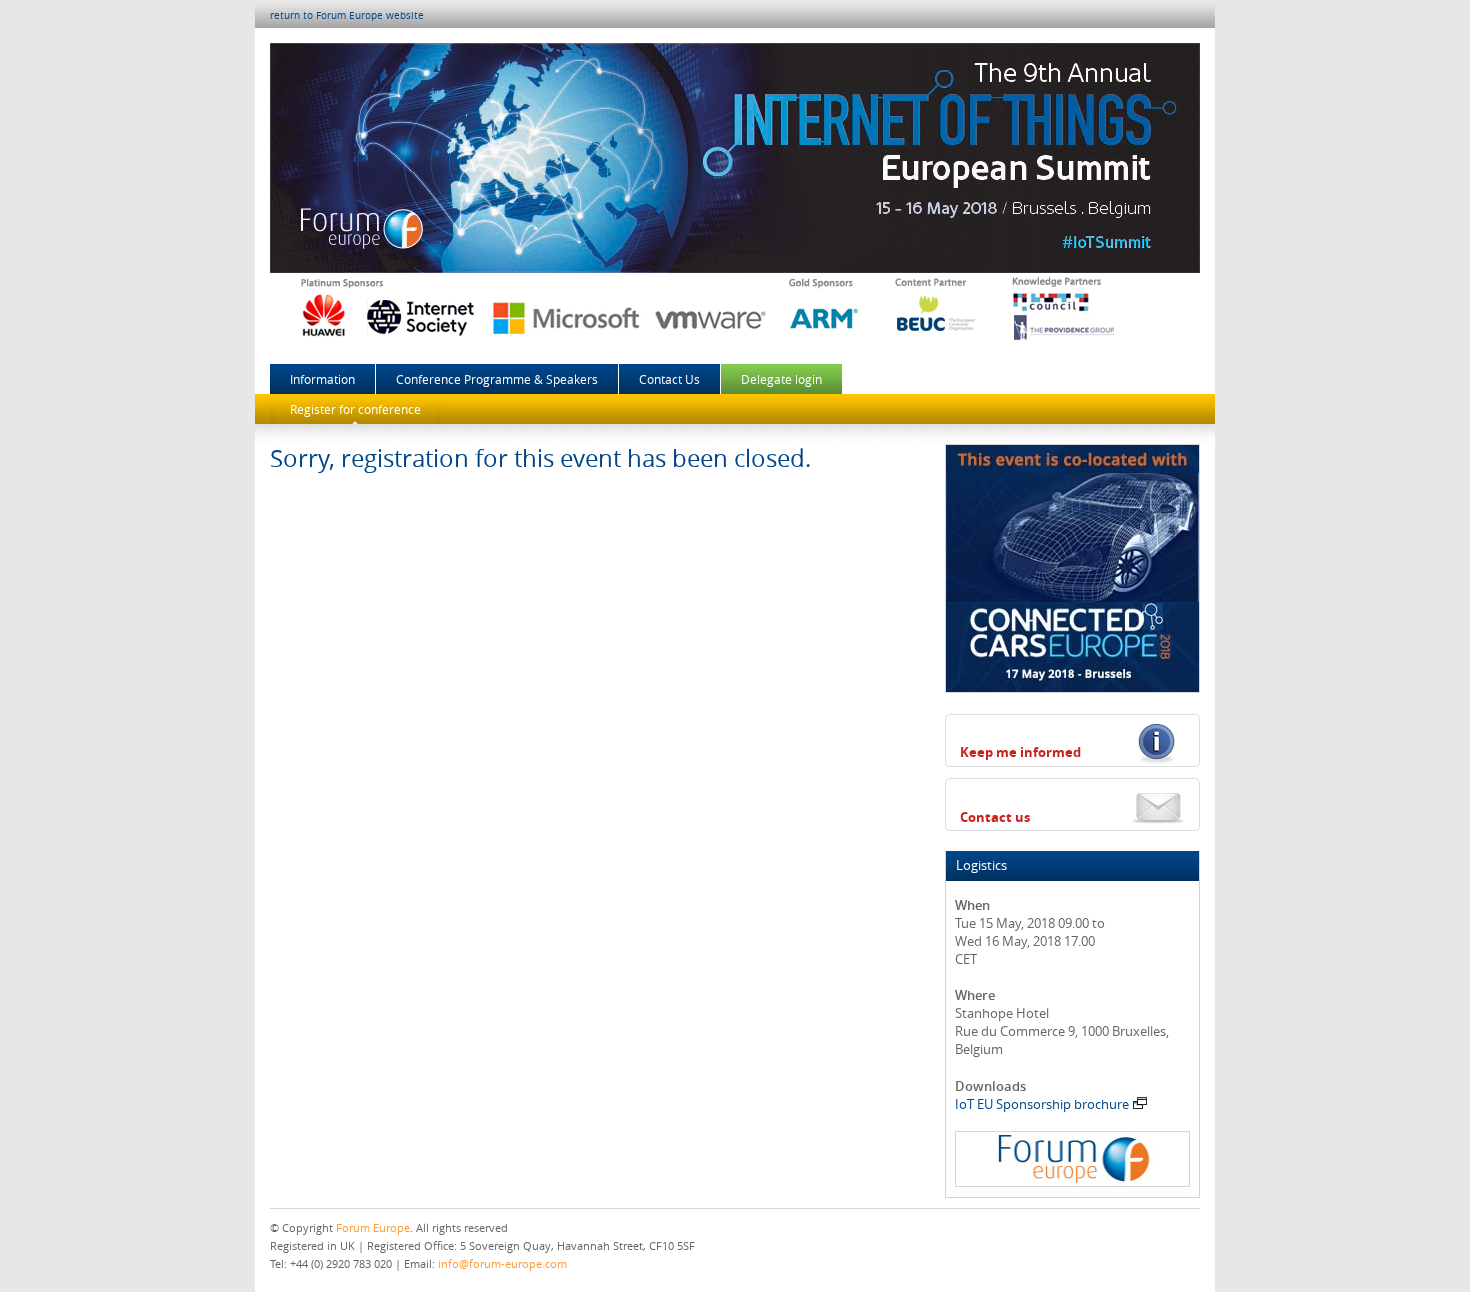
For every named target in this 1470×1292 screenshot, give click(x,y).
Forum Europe (373, 1227)
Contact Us (669, 379)
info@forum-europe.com (502, 1263)
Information (322, 379)
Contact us (995, 817)
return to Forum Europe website (347, 15)
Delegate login (781, 379)
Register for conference (355, 409)
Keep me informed (1020, 752)
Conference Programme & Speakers (497, 379)
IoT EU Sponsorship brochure (1042, 1104)
